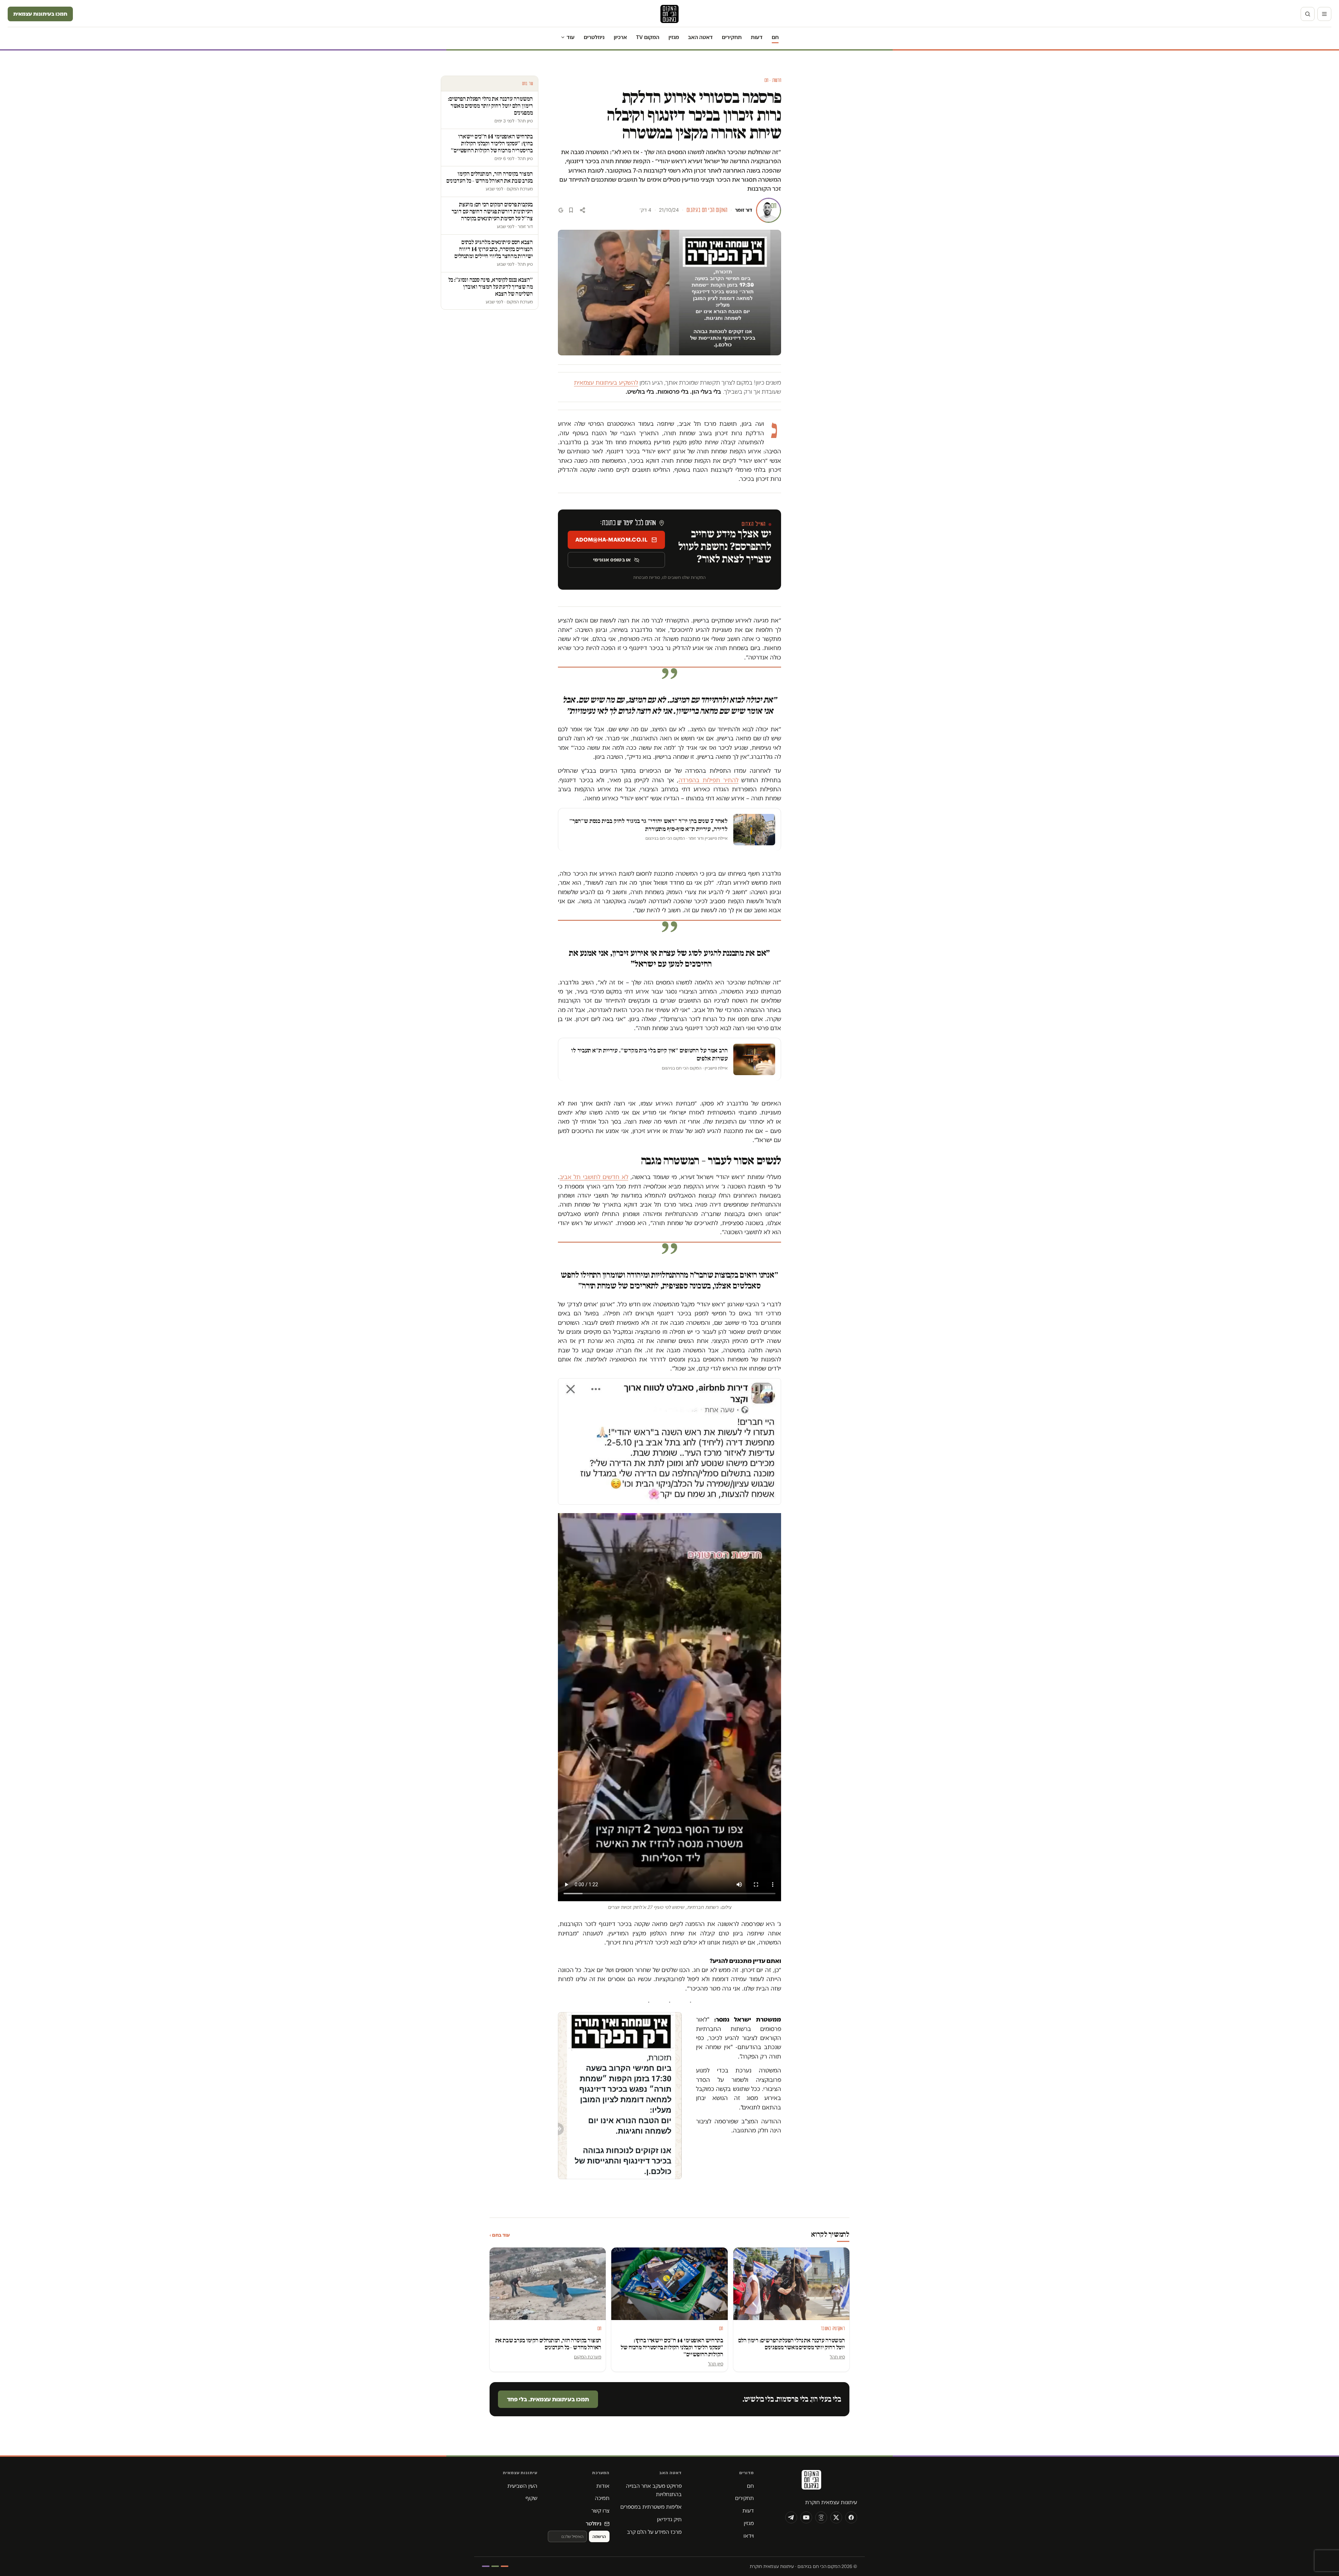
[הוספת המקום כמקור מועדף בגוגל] (561, 210)
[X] (836, 2517)
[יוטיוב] (806, 2517)
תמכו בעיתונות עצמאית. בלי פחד (548, 2399)
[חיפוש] (1308, 14)
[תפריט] (1324, 14)
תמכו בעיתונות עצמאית (40, 14)
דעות (757, 37)
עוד (571, 37)
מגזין (674, 37)
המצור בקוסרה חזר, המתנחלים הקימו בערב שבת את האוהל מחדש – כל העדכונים (549, 2344)
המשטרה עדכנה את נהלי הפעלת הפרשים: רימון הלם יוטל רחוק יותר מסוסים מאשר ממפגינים (792, 2344)
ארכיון (620, 37)
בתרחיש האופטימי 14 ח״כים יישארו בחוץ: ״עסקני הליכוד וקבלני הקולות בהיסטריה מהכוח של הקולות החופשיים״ (672, 2347)
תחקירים (732, 37)
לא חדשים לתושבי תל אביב (594, 1177)
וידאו (749, 2536)
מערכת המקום (588, 2357)
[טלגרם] (791, 2517)
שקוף (531, 2498)
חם (775, 37)
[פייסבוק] (851, 2517)
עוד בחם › (500, 2235)
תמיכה (602, 2498)
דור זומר (744, 210)
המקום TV (648, 37)
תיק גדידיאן (669, 2519)
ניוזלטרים (594, 37)
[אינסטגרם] (821, 2517)
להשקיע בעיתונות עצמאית (606, 383)
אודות (603, 2486)
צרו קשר (600, 2511)
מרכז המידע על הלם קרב (654, 2532)
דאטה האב (700, 37)
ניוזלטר (594, 2524)
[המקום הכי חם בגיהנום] (811, 2482)
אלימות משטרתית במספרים (651, 2507)
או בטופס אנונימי (612, 560)
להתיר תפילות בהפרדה (708, 780)
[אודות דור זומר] (769, 210)
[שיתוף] (582, 210)
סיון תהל (837, 2357)
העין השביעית (522, 2486)
